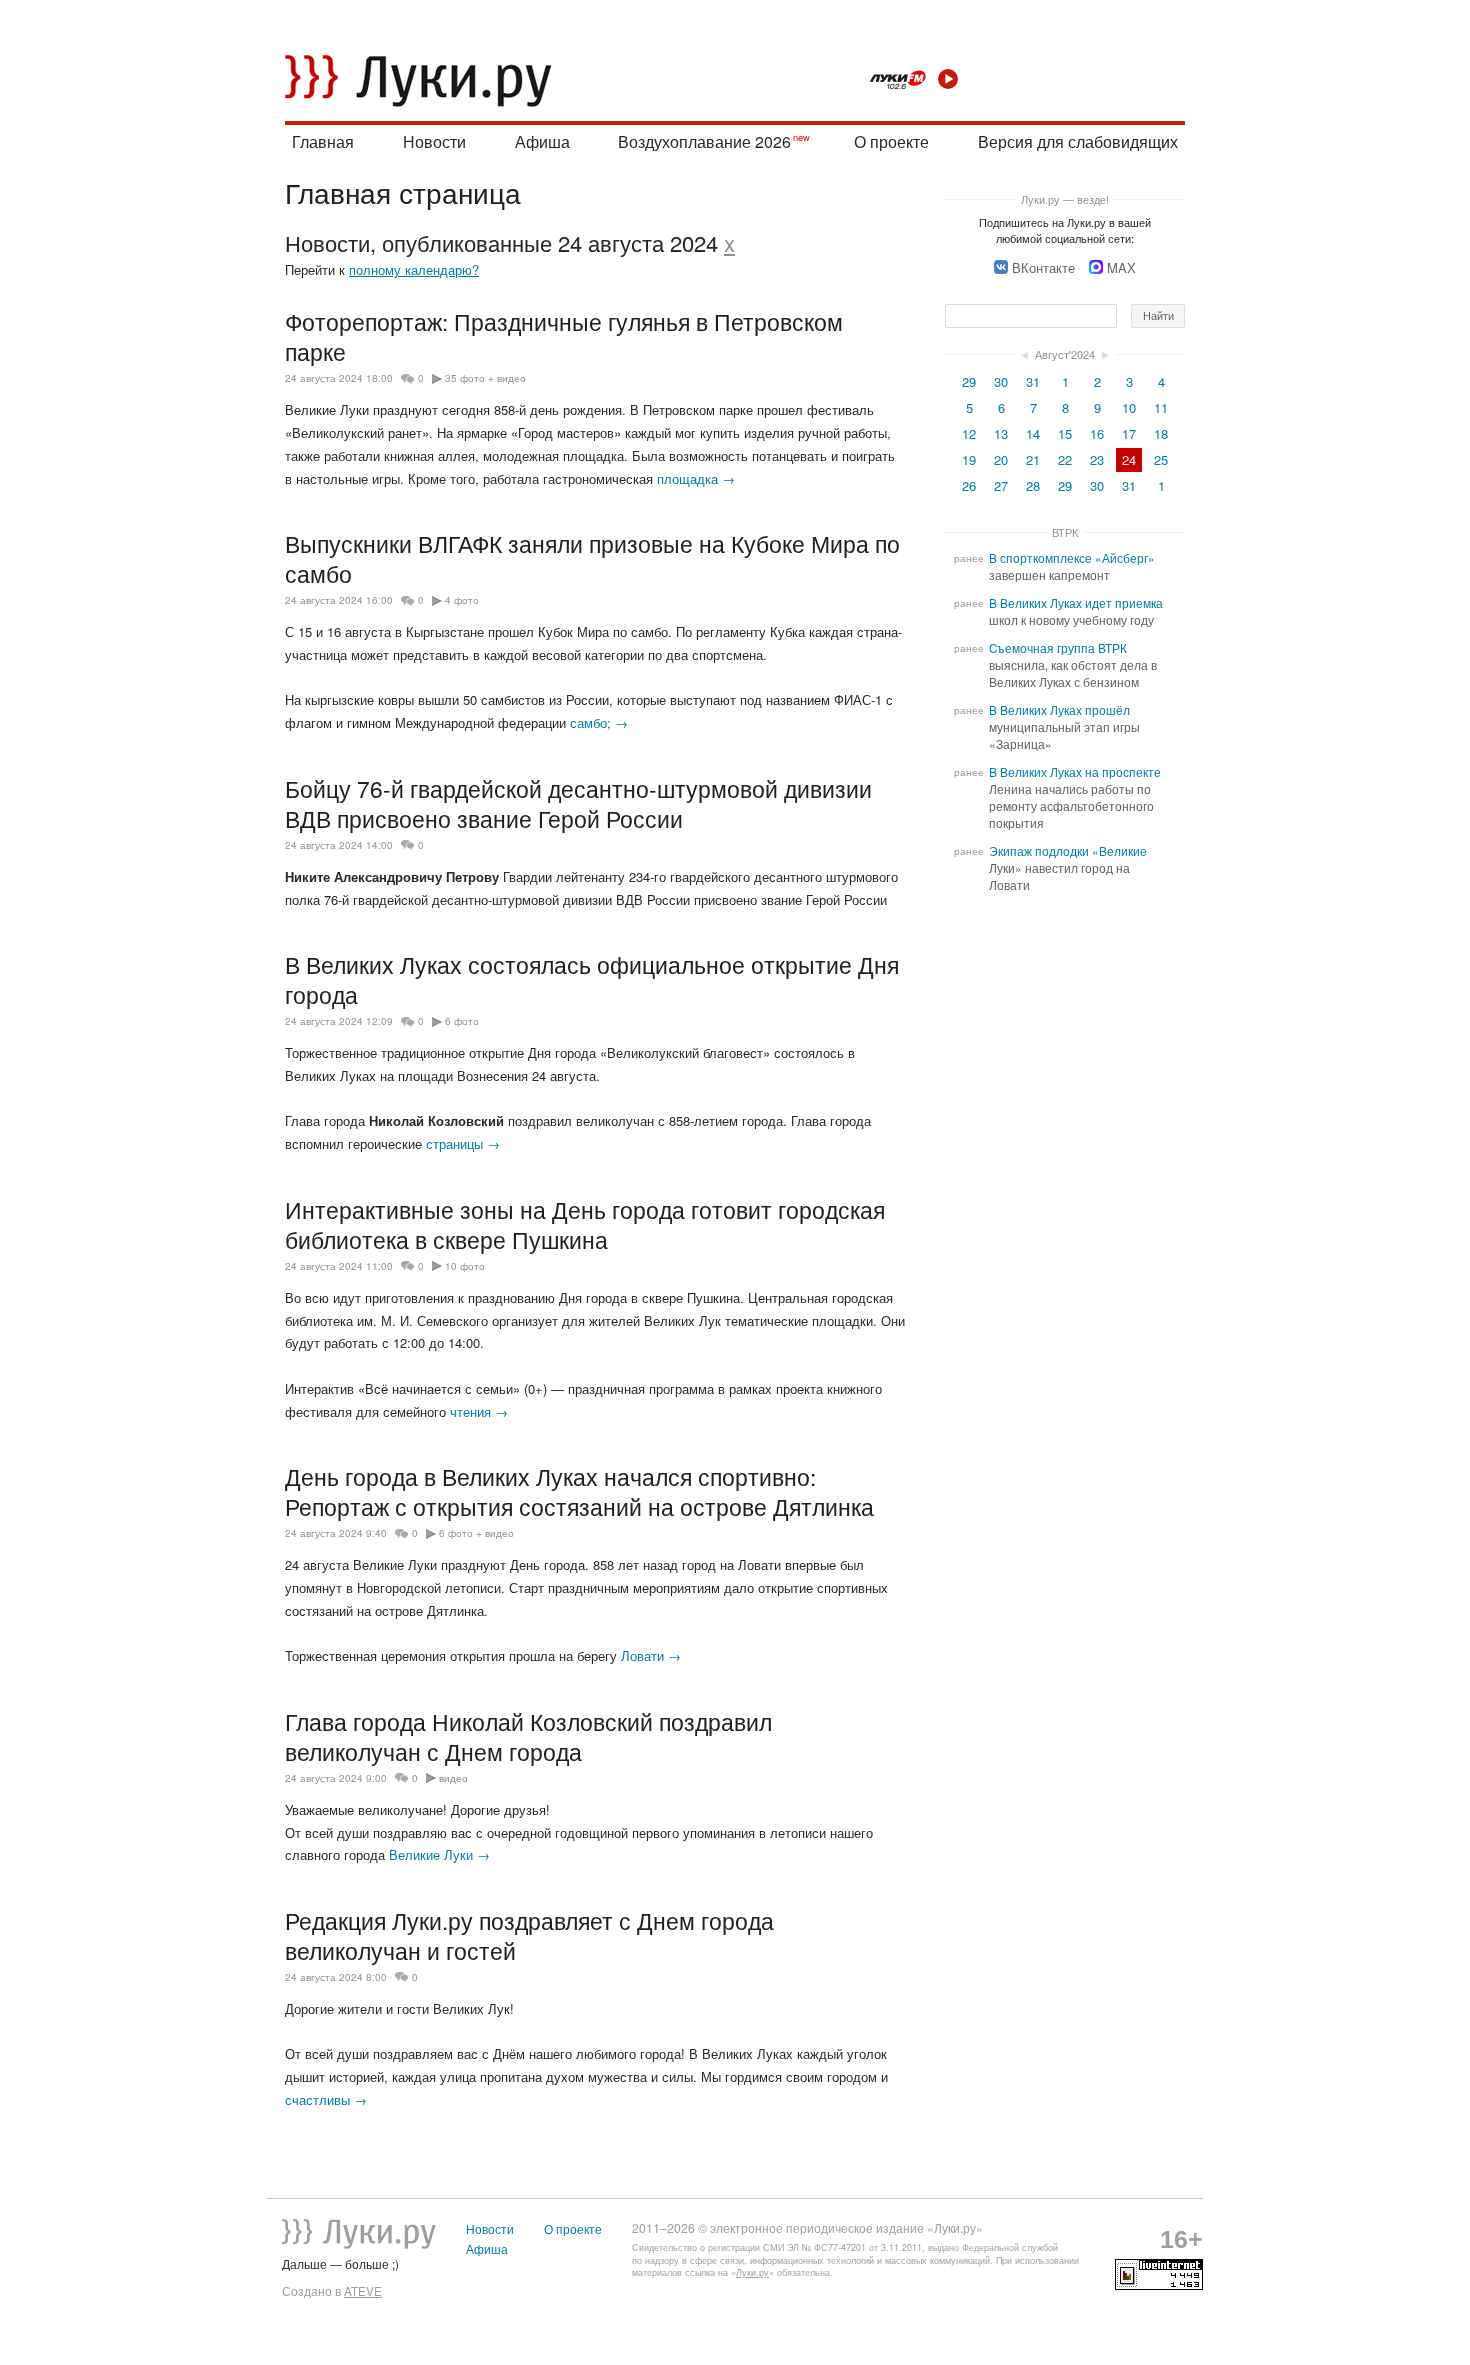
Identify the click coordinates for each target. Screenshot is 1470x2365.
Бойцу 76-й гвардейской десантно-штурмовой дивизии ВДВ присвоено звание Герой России (578, 803)
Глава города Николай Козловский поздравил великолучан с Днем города (528, 1736)
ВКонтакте (1043, 267)
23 (1097, 459)
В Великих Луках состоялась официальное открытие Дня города (592, 979)
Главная (323, 141)
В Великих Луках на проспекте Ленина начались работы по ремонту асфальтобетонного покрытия (1075, 797)
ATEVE (363, 2291)
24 (1129, 459)
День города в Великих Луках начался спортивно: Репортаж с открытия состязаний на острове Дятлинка (579, 1491)
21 (1033, 459)
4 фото (462, 600)
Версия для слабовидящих (1078, 141)
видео (453, 1778)
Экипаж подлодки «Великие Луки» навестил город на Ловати (1068, 868)
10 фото (465, 1266)
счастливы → (326, 2099)
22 (1065, 459)
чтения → (479, 1411)
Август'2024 (1065, 354)
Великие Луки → (439, 1854)
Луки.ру (752, 2272)
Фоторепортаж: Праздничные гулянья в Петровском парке (564, 336)
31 (1033, 381)
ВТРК (1065, 532)
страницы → (463, 1143)
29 (969, 381)
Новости (434, 141)
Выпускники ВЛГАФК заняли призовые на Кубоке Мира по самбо (592, 558)
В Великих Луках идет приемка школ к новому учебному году (1076, 611)
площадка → (696, 478)
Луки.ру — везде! (1065, 199)
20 (1001, 459)
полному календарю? (414, 269)
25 (1161, 459)
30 (1001, 381)
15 (1065, 433)
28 (1033, 485)
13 (1001, 433)
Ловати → (651, 1655)
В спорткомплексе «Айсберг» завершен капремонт (1072, 566)
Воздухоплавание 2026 (704, 141)
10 (1129, 407)
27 (1001, 485)
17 (1129, 433)
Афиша (542, 141)
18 (1161, 433)
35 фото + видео (485, 378)
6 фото (462, 1021)
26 (969, 485)
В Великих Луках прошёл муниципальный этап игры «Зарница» (1064, 727)
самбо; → (599, 722)
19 (969, 459)
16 (1097, 433)
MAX (1121, 267)
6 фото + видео (476, 1533)
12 (969, 433)
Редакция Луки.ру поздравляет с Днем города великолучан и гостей (529, 1935)
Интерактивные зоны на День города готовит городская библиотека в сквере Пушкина (585, 1224)
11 (1161, 407)
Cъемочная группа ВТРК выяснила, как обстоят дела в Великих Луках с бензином (1073, 665)
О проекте (891, 141)
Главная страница (403, 192)
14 (1033, 433)
